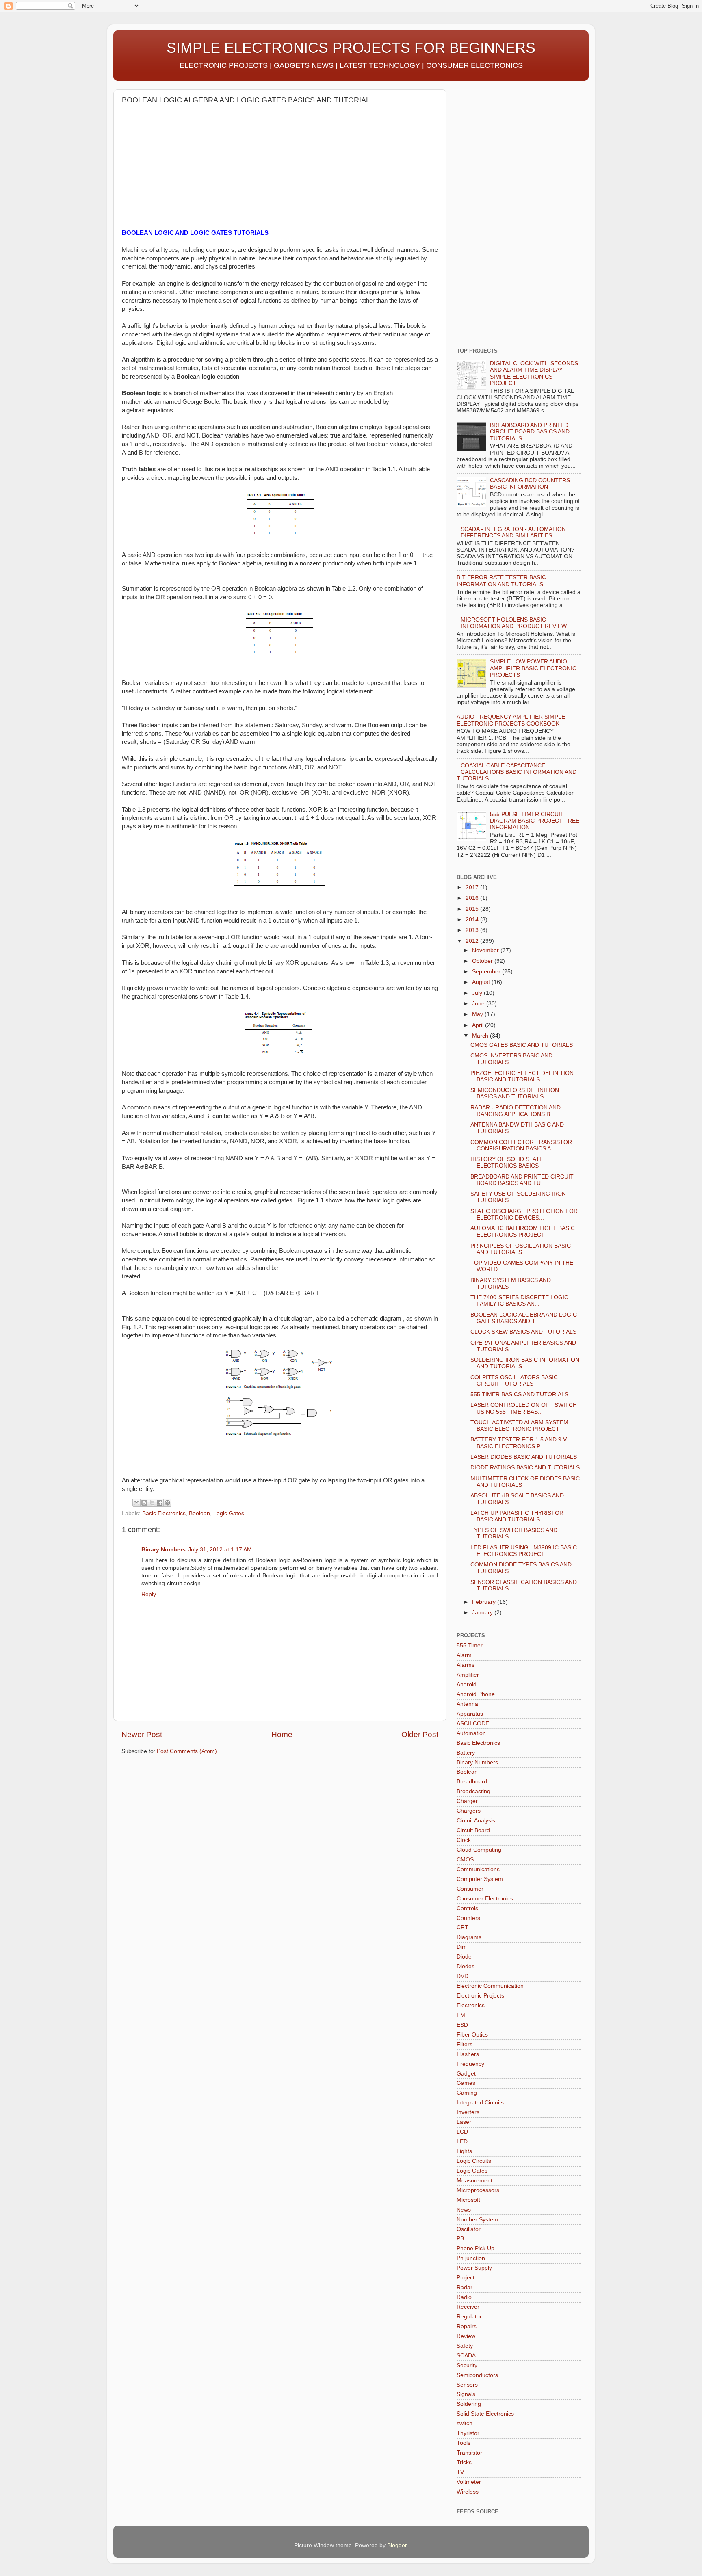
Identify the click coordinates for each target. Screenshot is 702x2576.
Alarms (466, 1665)
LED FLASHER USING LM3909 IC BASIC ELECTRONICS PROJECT (524, 1551)
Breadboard (472, 1782)
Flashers (468, 2054)
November (486, 950)
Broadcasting (473, 1791)
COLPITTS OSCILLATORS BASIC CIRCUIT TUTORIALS (514, 1381)
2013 (473, 930)
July (478, 993)
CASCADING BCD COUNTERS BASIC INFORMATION (530, 484)
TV (460, 2472)
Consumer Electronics (485, 1899)
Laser (464, 2122)
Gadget (466, 2074)
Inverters (468, 2112)
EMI (462, 2015)
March (481, 1036)
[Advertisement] (190, 170)
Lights (464, 2151)
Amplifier (468, 1675)
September (487, 972)
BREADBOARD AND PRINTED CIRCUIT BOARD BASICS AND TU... (522, 1180)
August (482, 982)
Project (466, 2278)
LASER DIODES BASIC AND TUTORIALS (524, 1457)
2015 (473, 909)
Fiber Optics (472, 2035)
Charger (467, 1801)
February (485, 1602)
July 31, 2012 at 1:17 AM (220, 1550)
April (479, 1025)
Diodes (466, 1966)
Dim (462, 1947)
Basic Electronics (164, 1513)
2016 (473, 898)
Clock (464, 1840)
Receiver (468, 2307)
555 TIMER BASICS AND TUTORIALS (519, 1394)
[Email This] (136, 1503)
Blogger (397, 2545)
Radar (465, 2287)
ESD (462, 2025)
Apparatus (470, 1714)
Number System (477, 2220)
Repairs (467, 2326)
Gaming (467, 2093)
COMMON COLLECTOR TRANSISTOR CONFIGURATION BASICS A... (521, 1145)
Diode (464, 1957)
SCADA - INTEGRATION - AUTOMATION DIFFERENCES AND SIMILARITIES (513, 532)
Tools (464, 2443)
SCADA (466, 2356)
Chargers (469, 1811)
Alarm (464, 1655)
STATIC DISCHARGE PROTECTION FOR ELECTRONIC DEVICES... (524, 1214)
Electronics (471, 2005)
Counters (468, 1918)
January (483, 1613)
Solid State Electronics (485, 2414)
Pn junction (471, 2258)
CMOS (465, 1860)
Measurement (474, 2181)
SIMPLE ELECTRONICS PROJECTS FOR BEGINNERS (351, 48)
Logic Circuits (474, 2161)
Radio (464, 2297)
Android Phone (476, 1694)
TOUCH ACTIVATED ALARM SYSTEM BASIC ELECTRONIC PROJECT (519, 1426)
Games (466, 2083)
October (483, 961)
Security (467, 2365)
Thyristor (468, 2433)
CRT (463, 1927)
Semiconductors (477, 2375)
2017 (473, 887)
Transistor (469, 2453)
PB (460, 2239)
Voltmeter (469, 2482)
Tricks (464, 2462)
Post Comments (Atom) (187, 1751)
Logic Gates (229, 1513)
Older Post (420, 1734)
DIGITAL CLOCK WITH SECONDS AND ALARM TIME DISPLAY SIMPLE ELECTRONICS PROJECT (534, 373)
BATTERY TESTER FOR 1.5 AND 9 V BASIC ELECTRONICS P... (519, 1443)
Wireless (468, 2492)
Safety (465, 2346)
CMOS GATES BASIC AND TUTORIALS (522, 1045)
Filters (465, 2044)
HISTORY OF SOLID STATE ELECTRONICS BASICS (507, 1162)
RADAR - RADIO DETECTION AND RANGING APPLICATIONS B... (516, 1111)
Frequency (470, 2064)
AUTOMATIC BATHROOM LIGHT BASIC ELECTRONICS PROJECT (523, 1232)
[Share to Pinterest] (167, 1503)
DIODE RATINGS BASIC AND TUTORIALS (525, 1468)
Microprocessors (478, 2190)
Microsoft (468, 2200)
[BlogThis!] (144, 1503)
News (464, 2210)
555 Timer (470, 1645)
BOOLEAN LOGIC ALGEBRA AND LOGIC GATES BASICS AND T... (524, 1318)
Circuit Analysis (476, 1821)
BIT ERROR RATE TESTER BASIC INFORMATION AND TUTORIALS (501, 581)
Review (466, 2336)
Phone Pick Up (476, 2248)
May (478, 1014)
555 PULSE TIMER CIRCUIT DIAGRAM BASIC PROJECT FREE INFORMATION (535, 821)
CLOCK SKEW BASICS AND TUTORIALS (523, 1332)
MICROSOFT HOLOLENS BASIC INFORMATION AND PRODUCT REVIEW (514, 623)
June (479, 1004)
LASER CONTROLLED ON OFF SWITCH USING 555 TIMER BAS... (524, 1408)
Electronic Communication (490, 1986)
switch (465, 2423)
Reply (149, 1594)
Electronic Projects (480, 1996)
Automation (471, 1733)
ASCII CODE (473, 1723)
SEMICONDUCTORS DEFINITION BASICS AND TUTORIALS (515, 1093)
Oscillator (469, 2229)
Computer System (480, 1879)
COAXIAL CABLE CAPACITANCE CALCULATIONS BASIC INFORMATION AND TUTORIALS (517, 772)
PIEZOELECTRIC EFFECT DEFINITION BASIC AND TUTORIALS (522, 1076)
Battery (466, 1753)
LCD (462, 2132)
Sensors (467, 2385)
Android (467, 1684)
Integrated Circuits (480, 2103)
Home (282, 1734)
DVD (463, 1976)
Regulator (469, 2317)
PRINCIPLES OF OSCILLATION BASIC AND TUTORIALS (521, 1249)
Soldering (469, 2404)
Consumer (470, 1889)
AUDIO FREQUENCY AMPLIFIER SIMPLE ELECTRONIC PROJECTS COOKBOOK (511, 720)
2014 (473, 920)
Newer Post (142, 1734)
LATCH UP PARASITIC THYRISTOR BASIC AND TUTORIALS (517, 1516)
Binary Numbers (164, 1550)
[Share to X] (152, 1503)
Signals (466, 2394)
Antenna (467, 1704)
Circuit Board (473, 1830)
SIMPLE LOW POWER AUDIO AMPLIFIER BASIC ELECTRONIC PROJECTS (533, 668)
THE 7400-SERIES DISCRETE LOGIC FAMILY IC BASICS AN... (519, 1301)
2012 (473, 941)
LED (462, 2142)
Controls (467, 1908)
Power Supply (474, 2268)
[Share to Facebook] (160, 1503)
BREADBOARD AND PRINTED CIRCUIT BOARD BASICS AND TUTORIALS (530, 432)
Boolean (199, 1513)
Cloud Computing (479, 1850)
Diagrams (469, 1937)
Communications (478, 1869)
